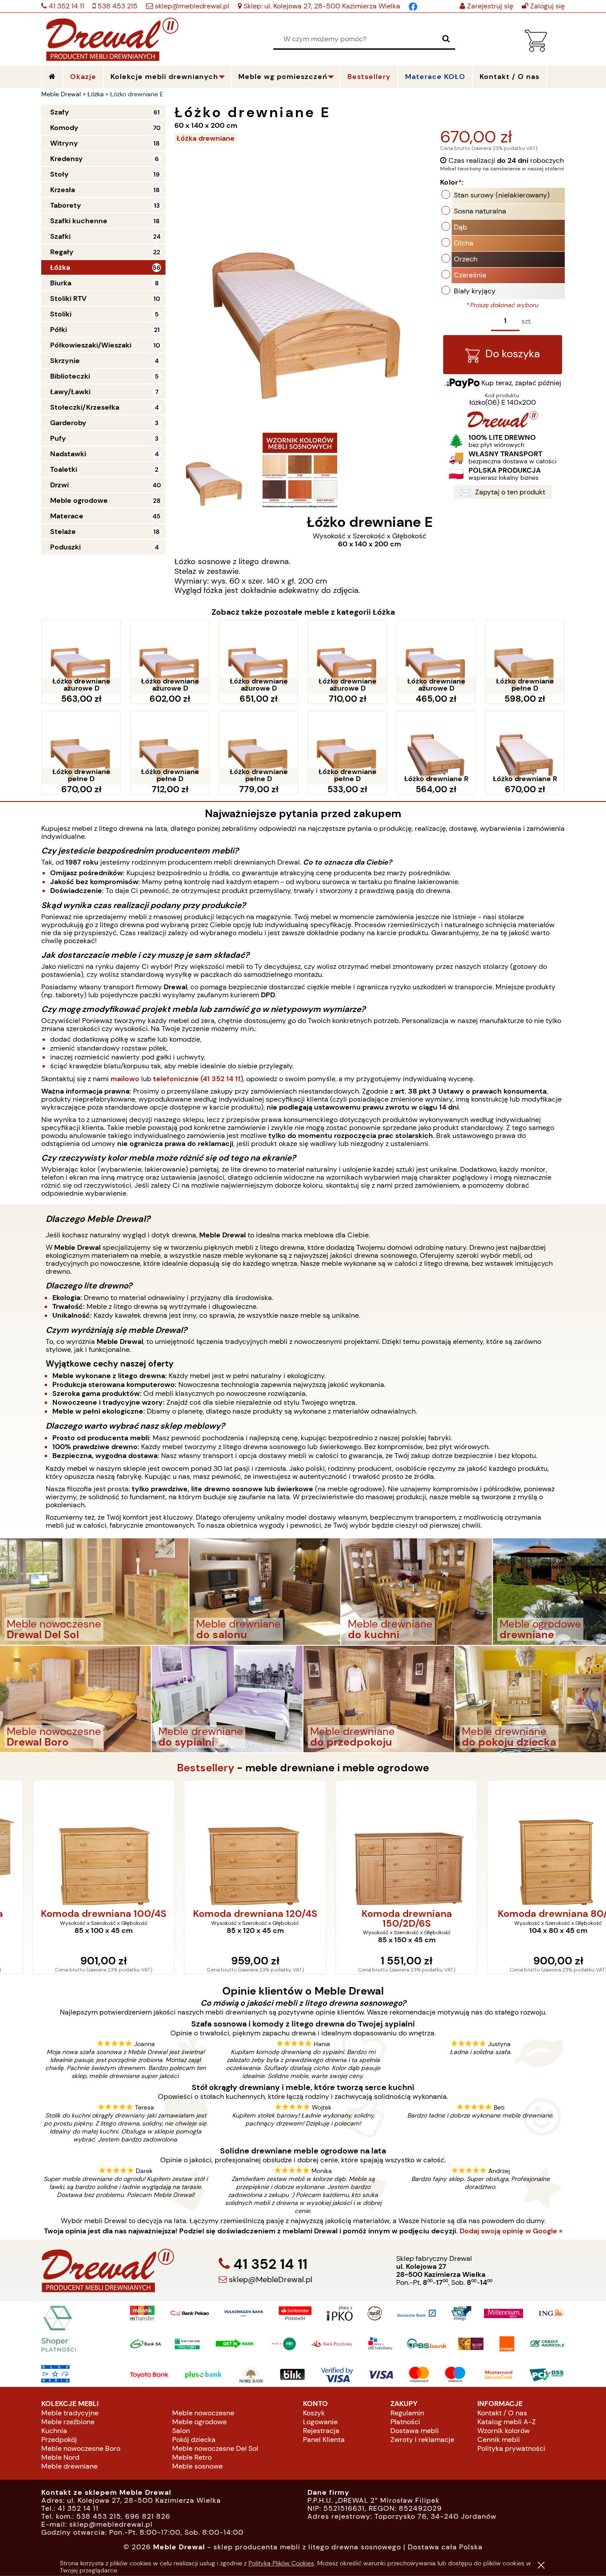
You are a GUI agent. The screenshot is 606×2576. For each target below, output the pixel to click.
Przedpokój (59, 2440)
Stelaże (63, 531)
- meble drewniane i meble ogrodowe (303, 1768)
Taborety (66, 205)
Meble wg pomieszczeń (283, 77)
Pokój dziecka (194, 2440)
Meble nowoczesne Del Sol (215, 2448)
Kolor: (452, 182)
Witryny (64, 143)
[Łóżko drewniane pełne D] (525, 657)
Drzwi (59, 485)
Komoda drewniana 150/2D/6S (379, 1919)
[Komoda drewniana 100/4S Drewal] (76, 1843)
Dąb (460, 227)
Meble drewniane (69, 2466)
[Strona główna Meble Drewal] (52, 77)
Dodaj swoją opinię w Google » (511, 2231)
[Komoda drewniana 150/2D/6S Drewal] (379, 1843)
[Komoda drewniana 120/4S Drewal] (228, 1843)
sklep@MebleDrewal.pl (270, 2280)
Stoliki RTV (68, 298)
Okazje (83, 77)
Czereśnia (470, 275)
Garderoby (68, 423)
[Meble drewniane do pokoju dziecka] (531, 1698)
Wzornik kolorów (504, 2431)
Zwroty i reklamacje (422, 2440)
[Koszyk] (536, 49)
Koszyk (314, 2413)
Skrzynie (65, 361)
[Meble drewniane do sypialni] (227, 1698)
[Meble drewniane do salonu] (265, 1591)
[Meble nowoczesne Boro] (75, 1698)
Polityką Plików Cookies (281, 2563)
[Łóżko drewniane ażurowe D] (81, 657)
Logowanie (320, 2422)
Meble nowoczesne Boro (81, 2448)
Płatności (405, 2422)
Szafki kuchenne (79, 221)
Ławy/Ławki (70, 392)
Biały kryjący (475, 291)
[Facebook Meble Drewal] (413, 6)
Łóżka (60, 267)
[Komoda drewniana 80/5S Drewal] (531, 1843)
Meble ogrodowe (79, 500)
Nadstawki (68, 454)
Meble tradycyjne (70, 2413)
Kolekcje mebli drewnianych (164, 77)
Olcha (464, 243)
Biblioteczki (70, 376)
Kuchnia (54, 2431)
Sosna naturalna (480, 211)
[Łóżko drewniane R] (436, 748)
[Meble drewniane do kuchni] (417, 1591)
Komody (64, 128)
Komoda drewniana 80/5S (530, 1914)
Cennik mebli (499, 2440)
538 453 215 (117, 6)
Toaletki (64, 469)
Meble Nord (60, 2457)
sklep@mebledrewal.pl (191, 6)
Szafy (60, 112)
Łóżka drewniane (206, 138)
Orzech (466, 259)
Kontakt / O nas (502, 2413)
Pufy (58, 438)
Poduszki (65, 547)
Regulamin (407, 2413)
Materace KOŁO (435, 77)
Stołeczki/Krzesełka (85, 407)
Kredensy (67, 159)
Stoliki (61, 314)
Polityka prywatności (511, 2448)
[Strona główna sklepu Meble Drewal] (112, 38)
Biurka (61, 283)
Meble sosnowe (197, 2466)
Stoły (59, 174)
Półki (59, 330)
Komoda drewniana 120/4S (227, 1914)
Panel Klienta (324, 2440)
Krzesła (63, 190)
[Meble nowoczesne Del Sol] (94, 1591)
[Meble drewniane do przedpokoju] (379, 1698)
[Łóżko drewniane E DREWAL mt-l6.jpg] (213, 470)
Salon (181, 2431)
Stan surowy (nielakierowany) (502, 195)
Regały (62, 252)
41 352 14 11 (66, 6)
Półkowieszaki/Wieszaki (91, 345)
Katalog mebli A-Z (507, 2422)
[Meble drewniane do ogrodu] (549, 1591)
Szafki (60, 236)
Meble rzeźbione (68, 2422)
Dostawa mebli (415, 2431)
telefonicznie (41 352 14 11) (198, 1079)
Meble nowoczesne (203, 2413)
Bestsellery (369, 77)
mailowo (125, 1079)
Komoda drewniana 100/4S (76, 1914)
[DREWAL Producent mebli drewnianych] (503, 425)
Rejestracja (321, 2431)
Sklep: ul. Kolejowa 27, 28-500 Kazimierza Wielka (321, 6)
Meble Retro (192, 2457)
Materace (67, 516)
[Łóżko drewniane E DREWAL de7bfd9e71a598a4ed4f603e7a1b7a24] (300, 470)
